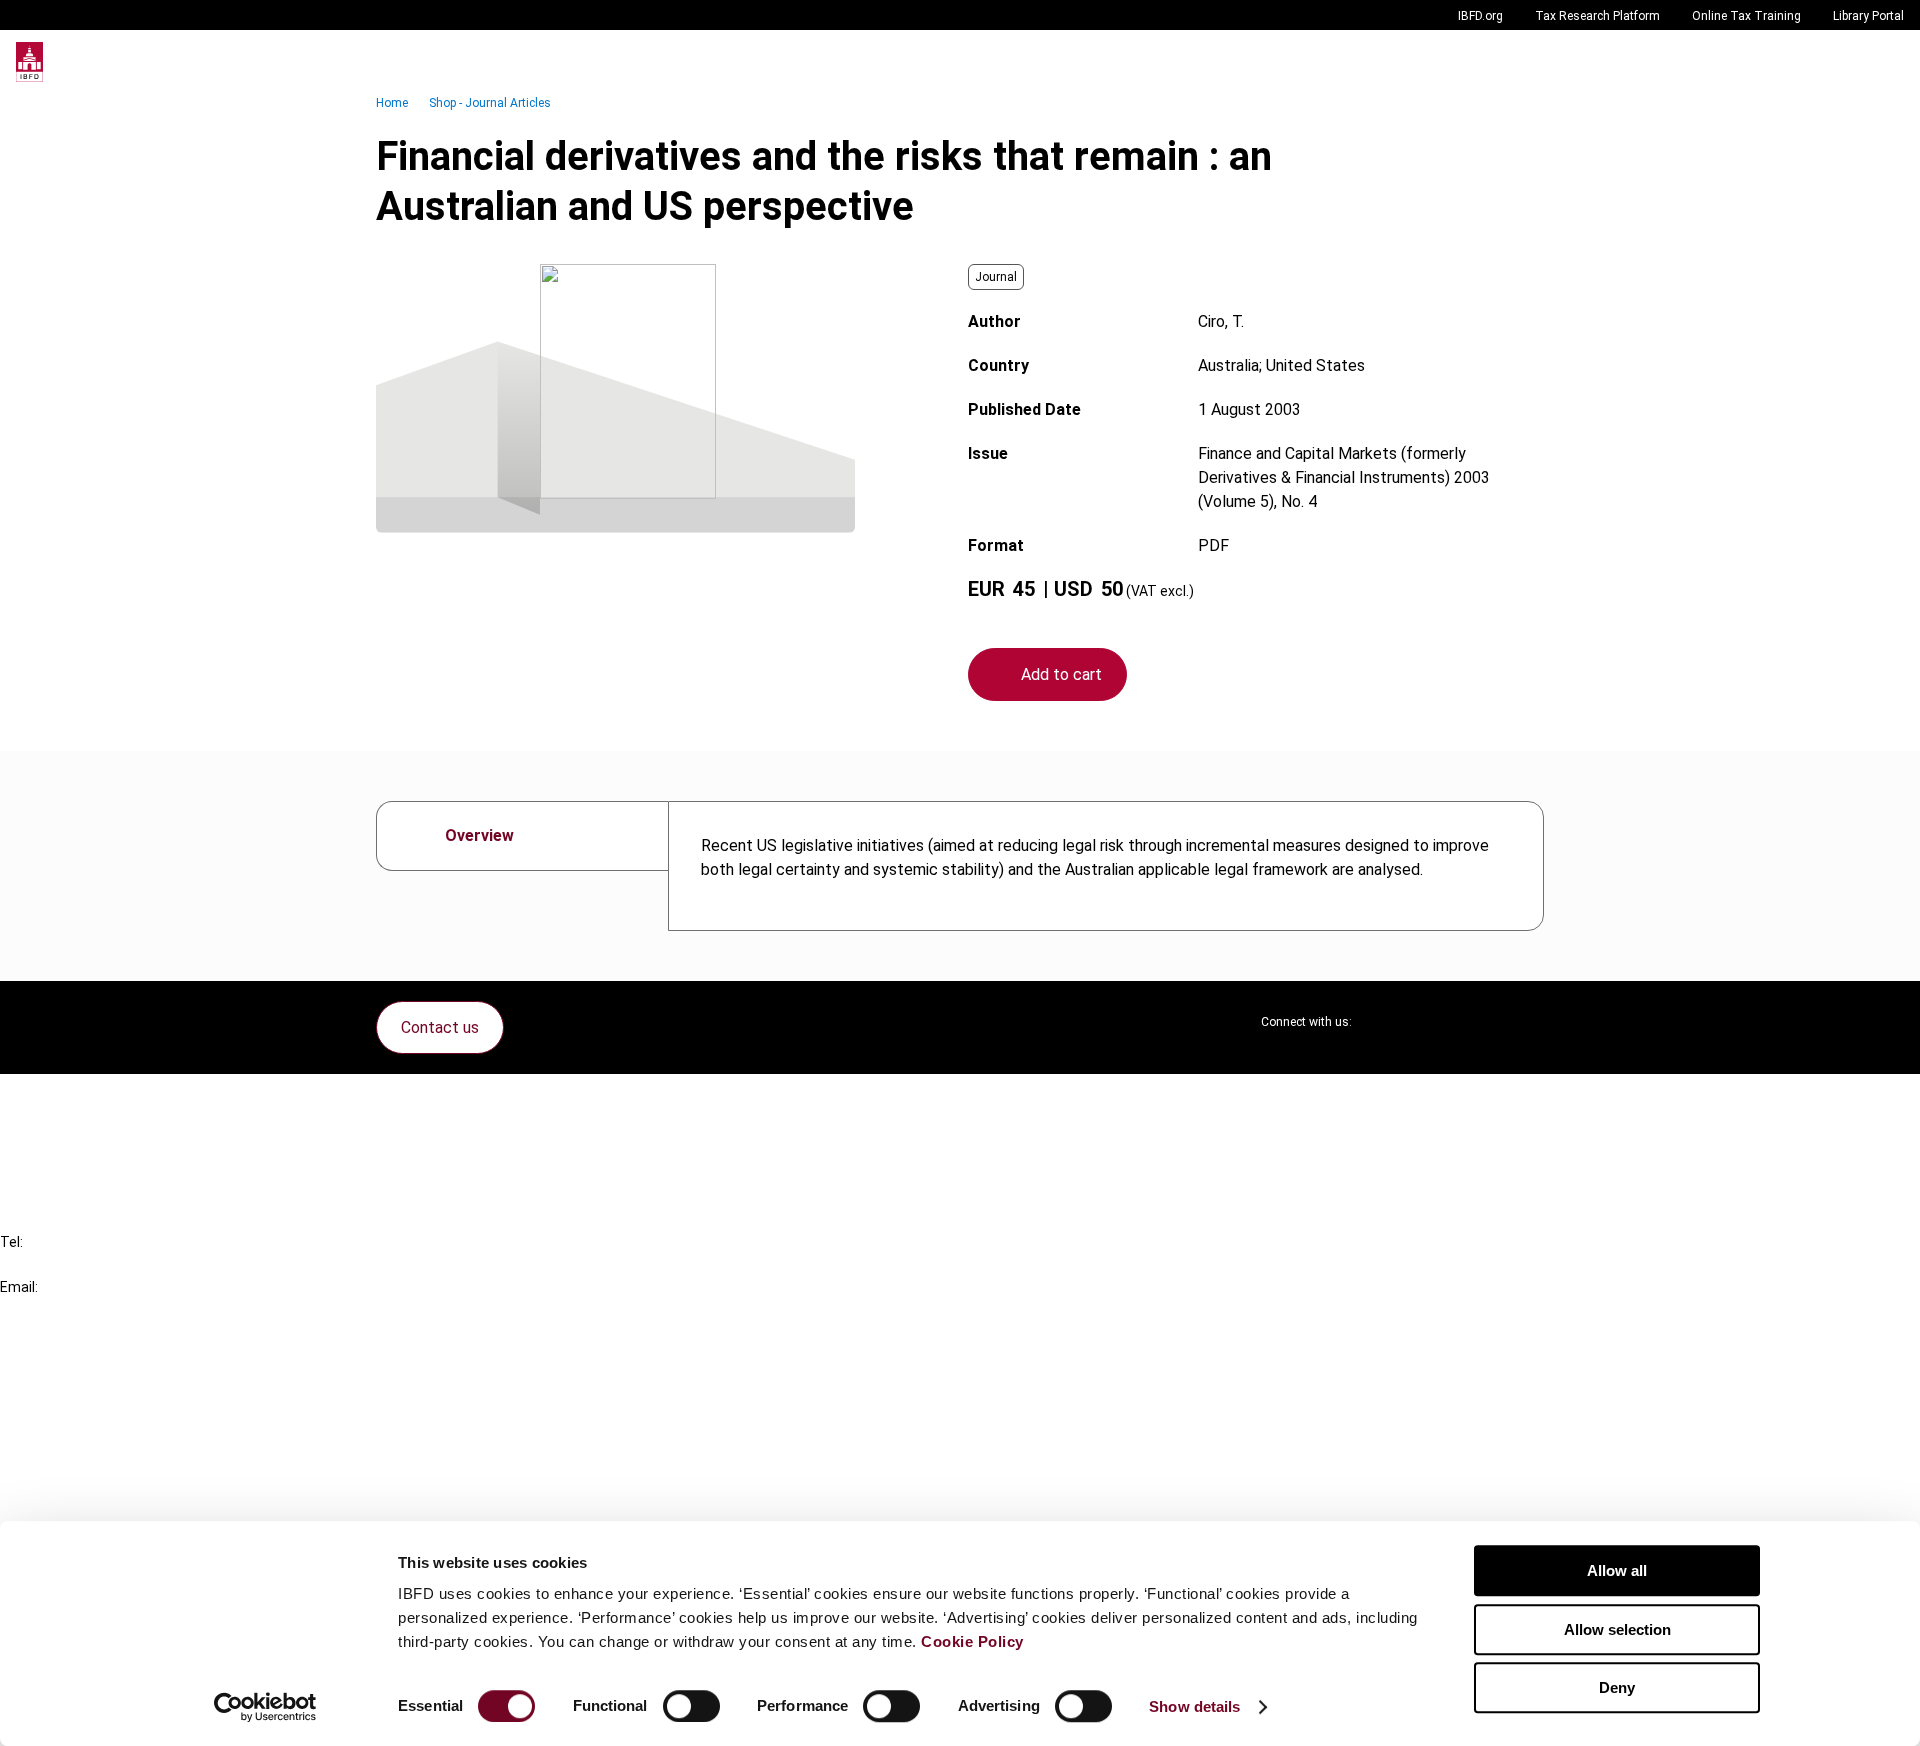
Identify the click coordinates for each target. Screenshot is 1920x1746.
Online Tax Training (1746, 16)
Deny (1617, 1687)
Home (392, 103)
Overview (479, 835)
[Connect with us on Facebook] (1528, 1022)
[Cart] (1844, 62)
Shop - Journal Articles (490, 103)
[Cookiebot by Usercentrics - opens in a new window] (265, 1707)
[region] (1106, 866)
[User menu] (1884, 62)
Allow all (1617, 1570)
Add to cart (1061, 674)
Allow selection (1617, 1629)
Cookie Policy (972, 1641)
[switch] (691, 1706)
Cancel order (84, 1101)
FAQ (54, 1137)
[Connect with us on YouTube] (1480, 1022)
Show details (1194, 1706)
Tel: (11, 1242)
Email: (19, 1287)
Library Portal (1868, 16)
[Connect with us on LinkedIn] (1432, 1022)
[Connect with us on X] (1384, 1022)
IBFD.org (1480, 16)
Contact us (440, 1027)
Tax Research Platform (1597, 16)
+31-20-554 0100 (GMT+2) (96, 1264)
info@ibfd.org (47, 1309)
